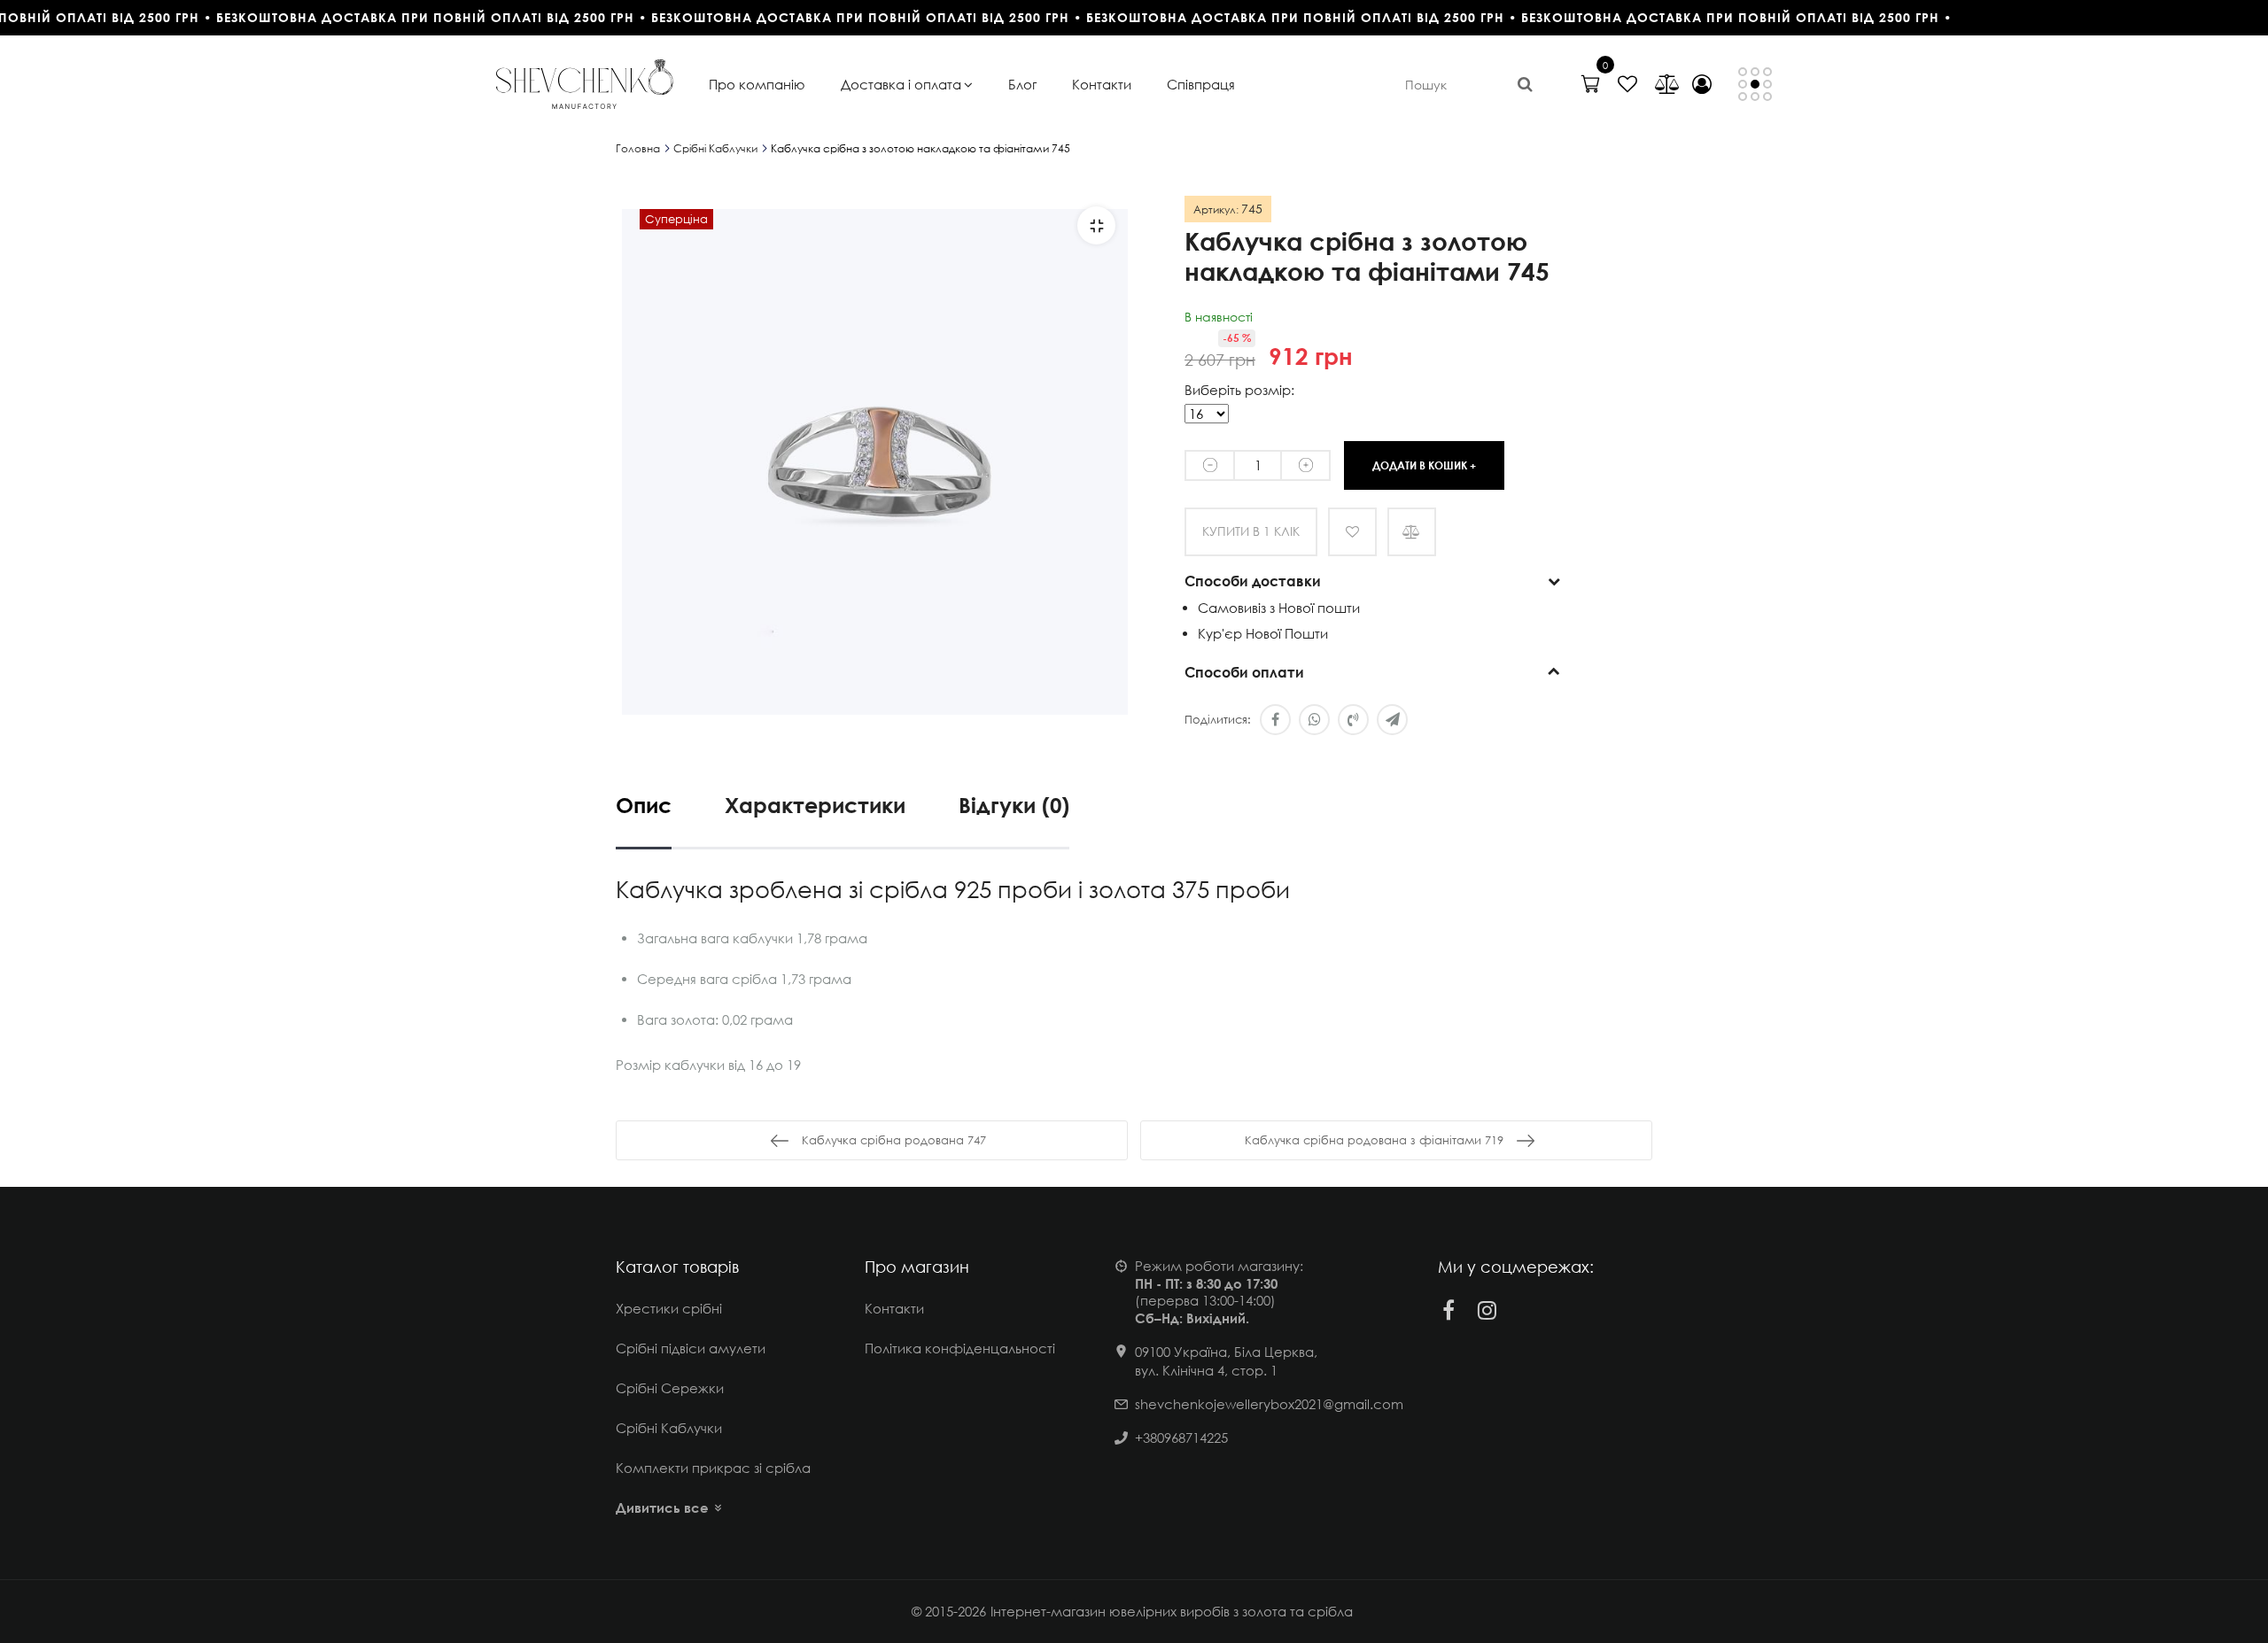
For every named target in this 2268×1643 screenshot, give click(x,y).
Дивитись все (662, 1507)
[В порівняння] (1412, 532)
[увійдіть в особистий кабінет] (1702, 84)
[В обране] (1352, 532)
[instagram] (1487, 1310)
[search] (1525, 84)
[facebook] (1449, 1310)
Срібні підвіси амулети (691, 1348)
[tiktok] (1526, 1310)
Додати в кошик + (1424, 465)
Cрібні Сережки (670, 1388)
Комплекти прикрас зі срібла (713, 1468)
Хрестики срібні (669, 1308)
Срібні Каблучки (669, 1428)
